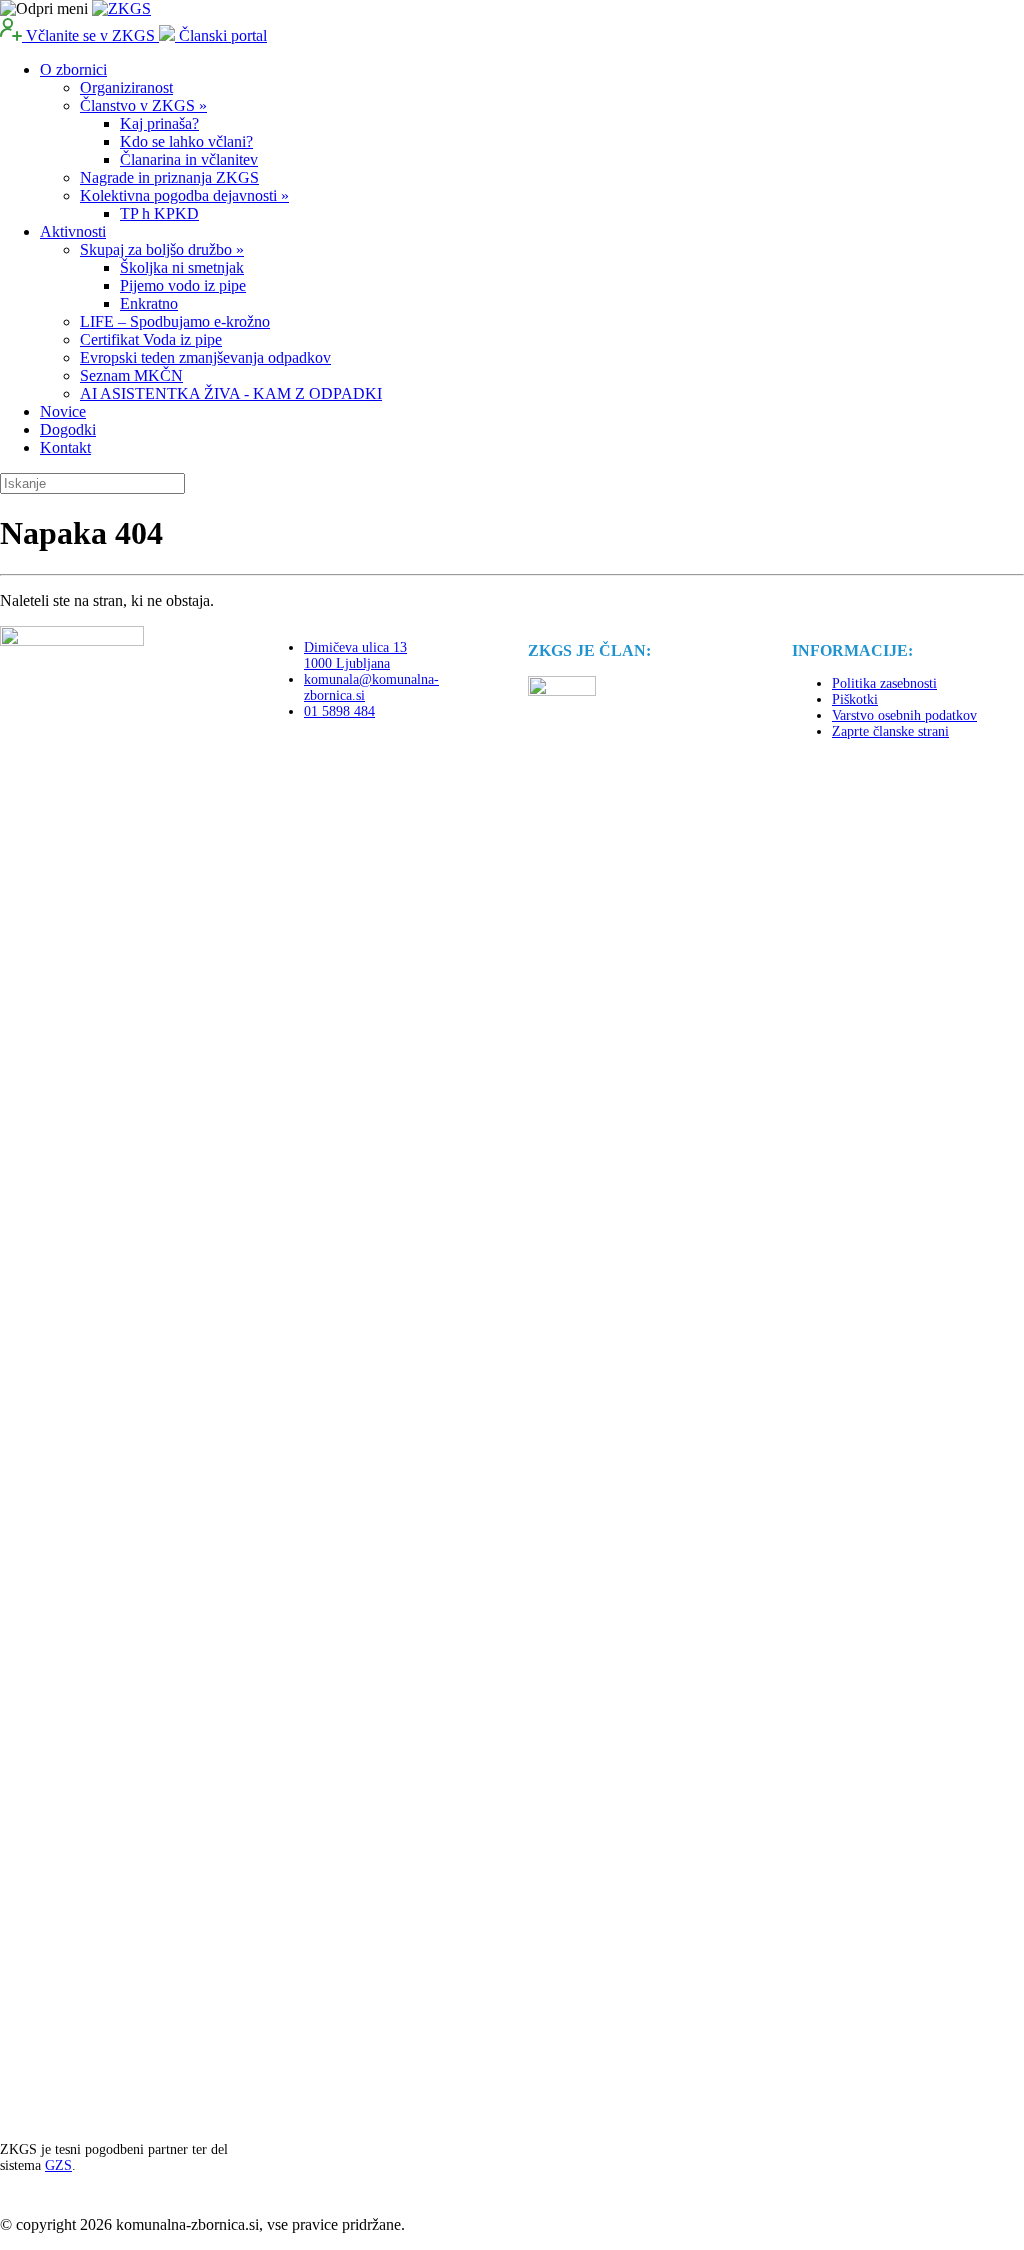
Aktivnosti (73, 231)
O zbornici (73, 69)
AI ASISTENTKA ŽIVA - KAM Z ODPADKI (231, 393)
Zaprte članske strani (890, 731)
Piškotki (855, 699)
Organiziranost (126, 87)
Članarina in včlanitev (189, 159)
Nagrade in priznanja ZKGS (169, 177)
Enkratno (149, 303)
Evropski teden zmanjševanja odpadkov (205, 357)
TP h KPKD (159, 213)
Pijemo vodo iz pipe (183, 285)
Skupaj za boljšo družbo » (162, 249)
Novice (63, 411)
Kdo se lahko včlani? (186, 141)
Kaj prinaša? (159, 123)
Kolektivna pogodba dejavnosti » (184, 195)
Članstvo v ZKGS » (143, 105)
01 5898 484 (339, 711)
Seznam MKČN (131, 375)
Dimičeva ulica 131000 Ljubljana (355, 655)
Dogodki (68, 429)
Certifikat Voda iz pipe (151, 339)
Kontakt (65, 447)
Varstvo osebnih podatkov (904, 715)
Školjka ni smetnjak (182, 267)
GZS (58, 2165)
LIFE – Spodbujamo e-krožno (175, 321)
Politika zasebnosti (884, 683)
